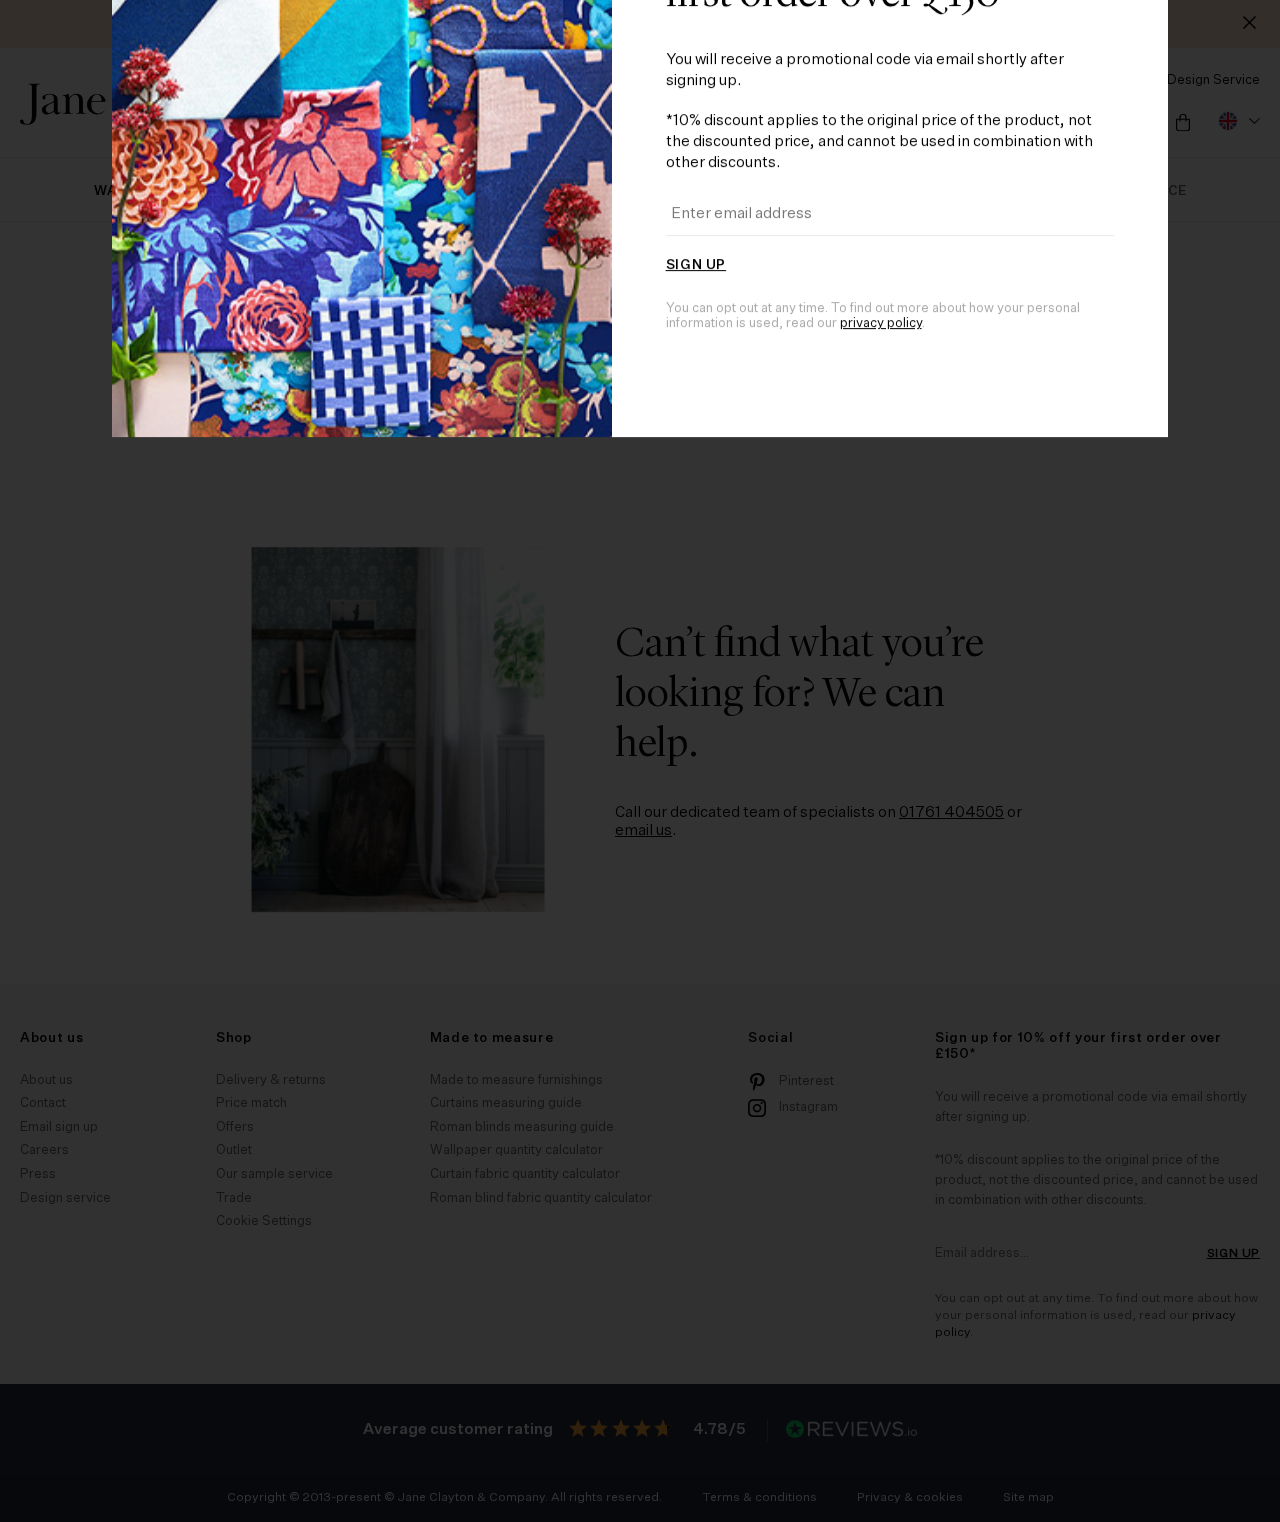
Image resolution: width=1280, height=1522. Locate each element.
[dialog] (640, 761)
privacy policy (881, 958)
